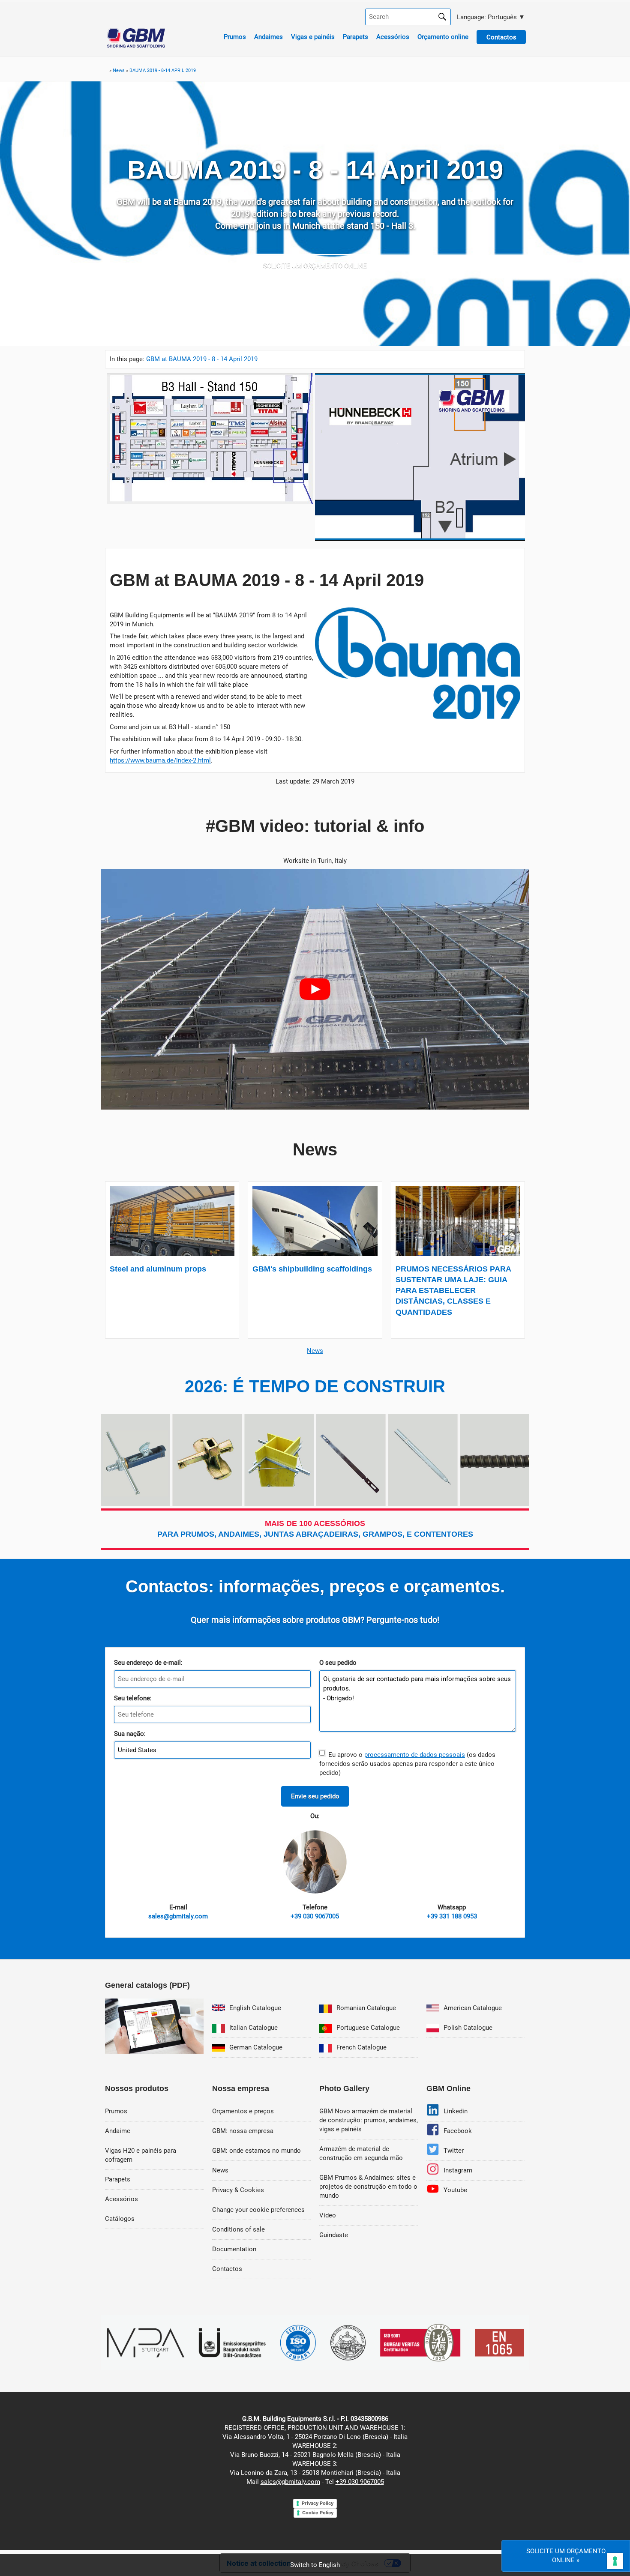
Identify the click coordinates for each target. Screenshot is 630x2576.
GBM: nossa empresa (243, 2131)
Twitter (454, 2151)
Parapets (355, 37)
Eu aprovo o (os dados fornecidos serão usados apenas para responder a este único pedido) (407, 1764)
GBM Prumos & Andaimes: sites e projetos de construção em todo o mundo (368, 2187)
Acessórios (393, 37)
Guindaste (334, 2235)
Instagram (458, 2170)
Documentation (234, 2249)
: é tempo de (315, 1386)
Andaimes (268, 37)
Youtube (455, 2190)
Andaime (118, 2131)
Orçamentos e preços (243, 2111)
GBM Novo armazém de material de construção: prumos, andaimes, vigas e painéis (369, 2120)
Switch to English (315, 2565)
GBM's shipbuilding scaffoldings (312, 1269)
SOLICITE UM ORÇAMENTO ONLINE (315, 266)
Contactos (227, 2269)
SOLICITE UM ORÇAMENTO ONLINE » (566, 2556)
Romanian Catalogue (366, 2008)
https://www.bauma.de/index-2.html (160, 760)
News (315, 1351)
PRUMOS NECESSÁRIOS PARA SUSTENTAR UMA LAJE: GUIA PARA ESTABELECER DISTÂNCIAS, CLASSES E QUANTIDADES (453, 1291)
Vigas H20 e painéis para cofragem (141, 2155)
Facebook (458, 2131)
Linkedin (456, 2111)
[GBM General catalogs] (154, 2052)
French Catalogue (361, 2047)
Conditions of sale (238, 2229)
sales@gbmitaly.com (290, 2482)
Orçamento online (443, 37)
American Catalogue (473, 2008)
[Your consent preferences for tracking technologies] (615, 2561)
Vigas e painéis (313, 37)
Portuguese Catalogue (368, 2028)
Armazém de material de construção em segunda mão (361, 2153)
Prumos (235, 37)
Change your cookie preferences (258, 2210)
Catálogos (120, 2219)
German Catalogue (256, 2047)
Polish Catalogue (468, 2028)
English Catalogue (255, 2008)
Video (328, 2215)
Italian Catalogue (253, 2028)
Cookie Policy (318, 2513)
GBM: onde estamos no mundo (256, 2151)
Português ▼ (490, 17)
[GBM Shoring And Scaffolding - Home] (136, 45)
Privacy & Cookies (238, 2190)
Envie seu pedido (315, 1796)
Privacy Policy (318, 2503)
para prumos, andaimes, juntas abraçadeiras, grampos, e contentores (315, 1529)
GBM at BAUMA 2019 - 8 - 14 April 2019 (202, 359)
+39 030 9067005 (360, 2482)
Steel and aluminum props (158, 1269)
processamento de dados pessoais (415, 1755)
